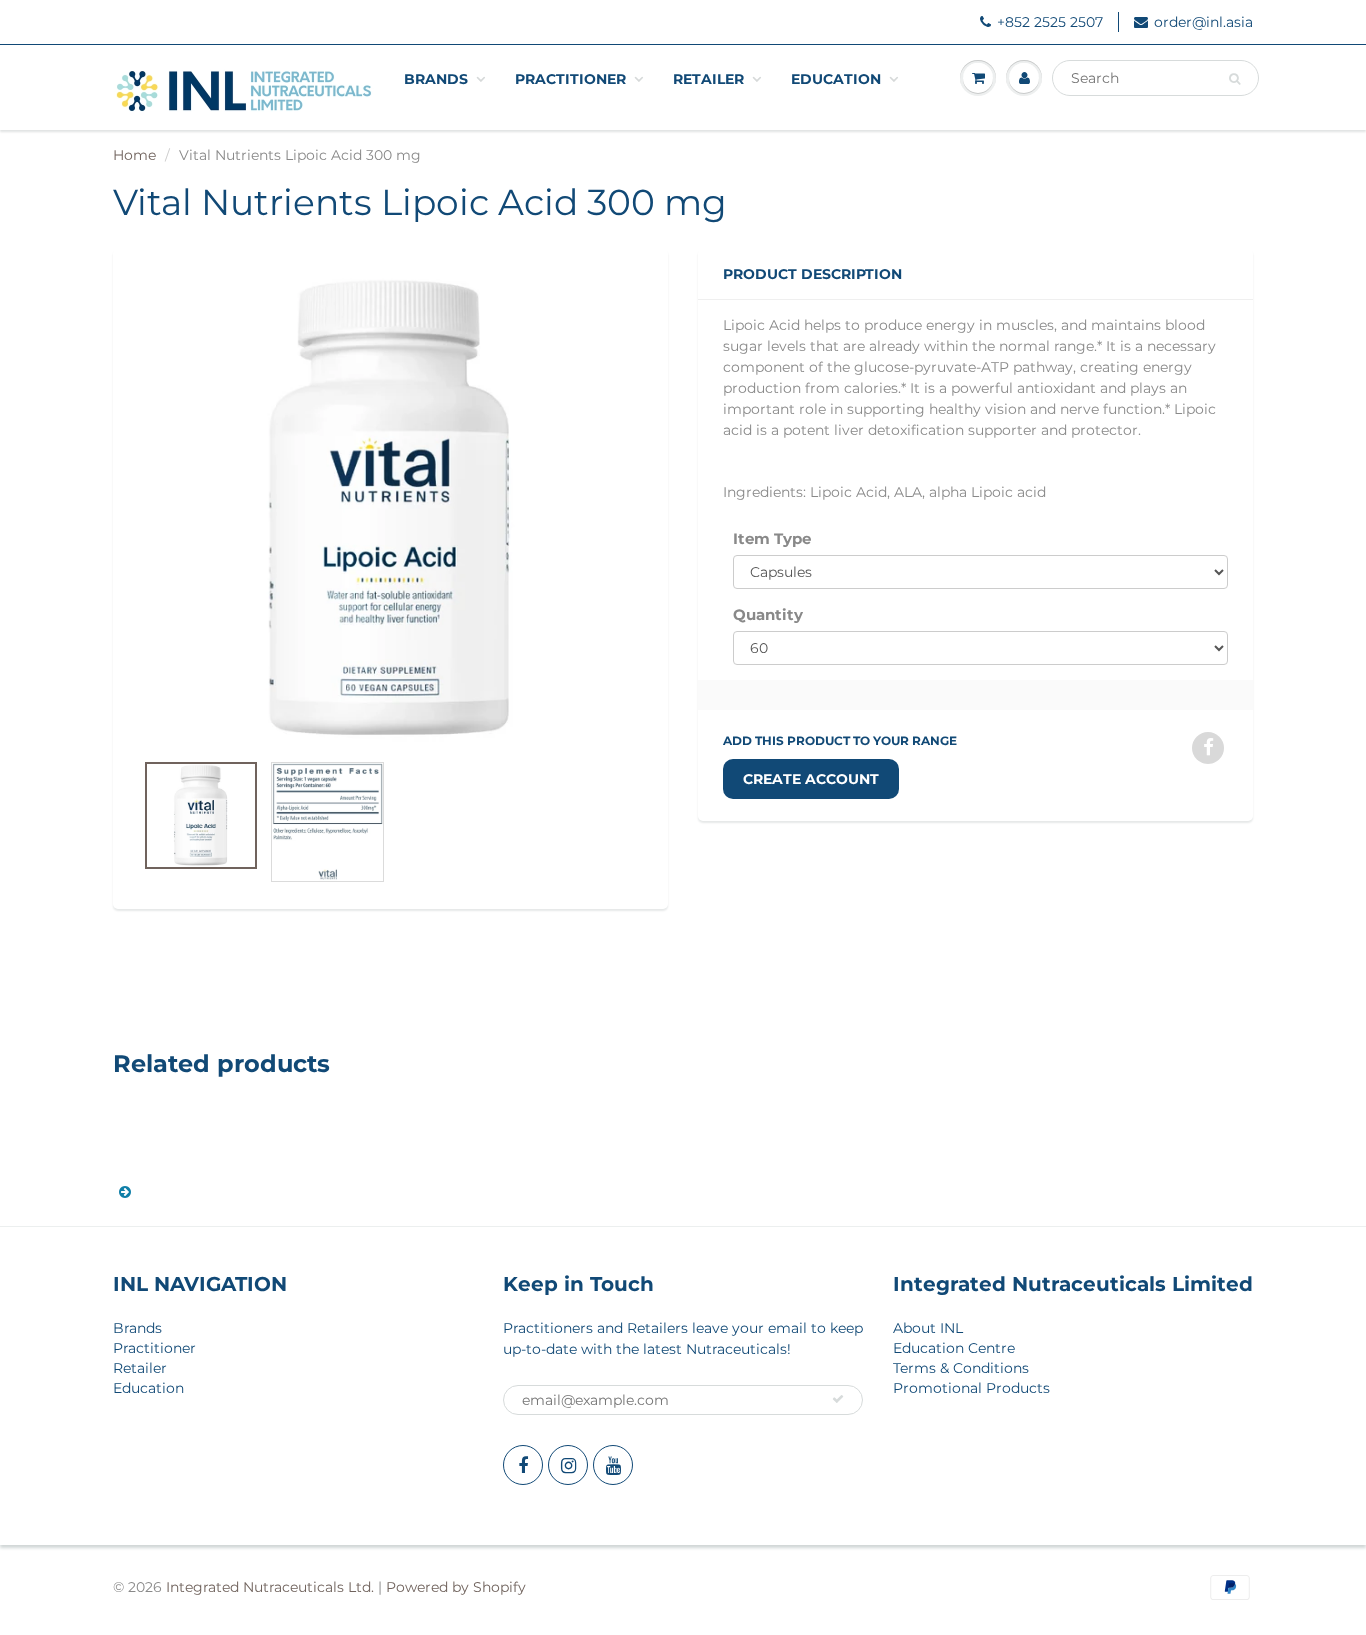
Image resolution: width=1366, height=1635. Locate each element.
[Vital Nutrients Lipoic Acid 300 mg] (390, 509)
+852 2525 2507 (1050, 22)
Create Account (811, 779)
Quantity (768, 614)
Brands (436, 79)
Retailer (708, 79)
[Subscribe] (838, 1399)
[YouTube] (613, 1465)
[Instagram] (568, 1465)
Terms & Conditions (961, 1368)
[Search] (1234, 79)
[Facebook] (523, 1465)
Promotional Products (971, 1388)
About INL (928, 1328)
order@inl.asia (1203, 22)
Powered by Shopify (456, 1587)
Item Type (772, 538)
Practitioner (570, 79)
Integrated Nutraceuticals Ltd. (270, 1587)
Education (836, 79)
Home (134, 155)
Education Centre (954, 1348)
